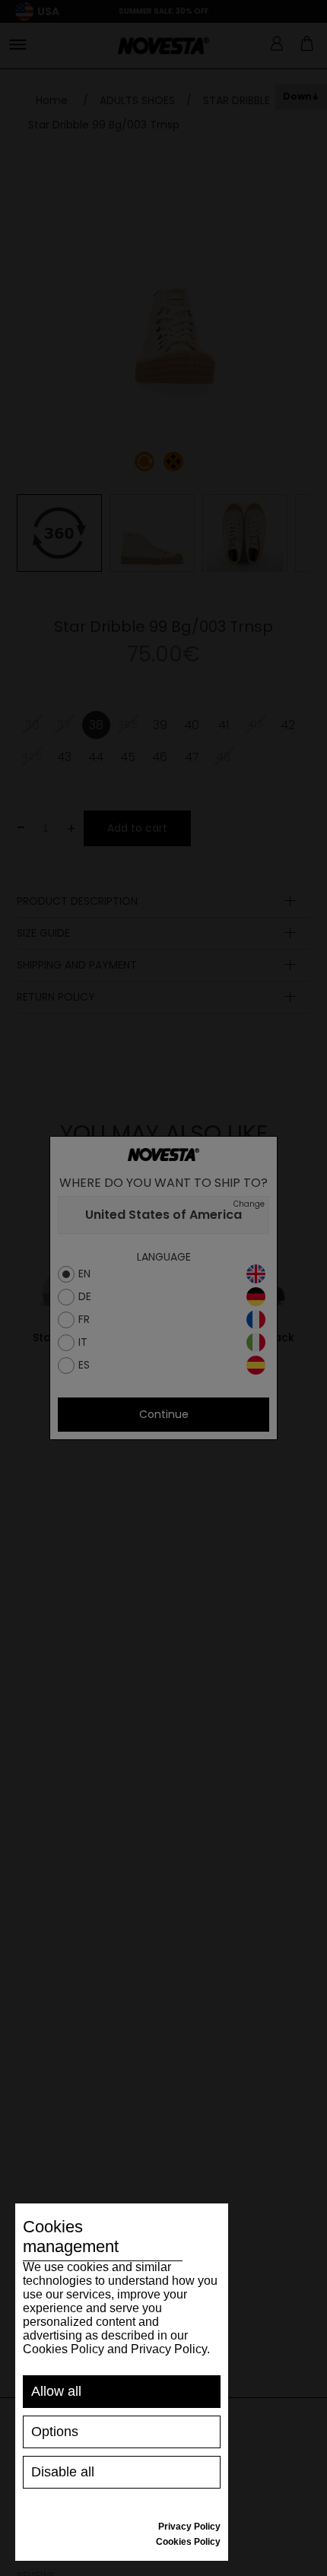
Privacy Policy (189, 2527)
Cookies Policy (188, 2542)
